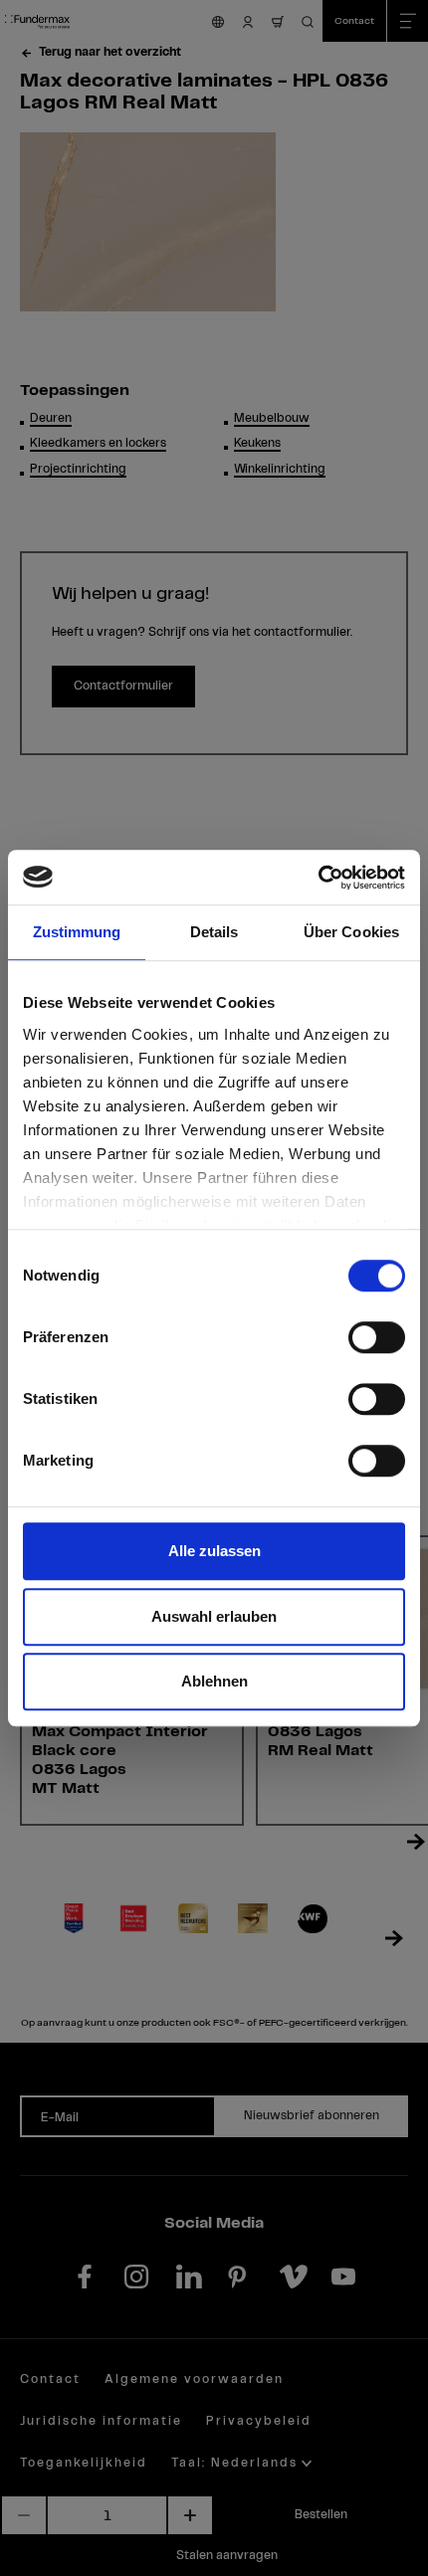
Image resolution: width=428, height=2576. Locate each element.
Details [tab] (214, 932)
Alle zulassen (214, 1551)
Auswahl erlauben (214, 1616)
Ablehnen (214, 1681)
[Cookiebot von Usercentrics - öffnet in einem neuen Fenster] (318, 878)
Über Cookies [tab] (351, 932)
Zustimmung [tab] (77, 932)
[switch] (377, 1337)
